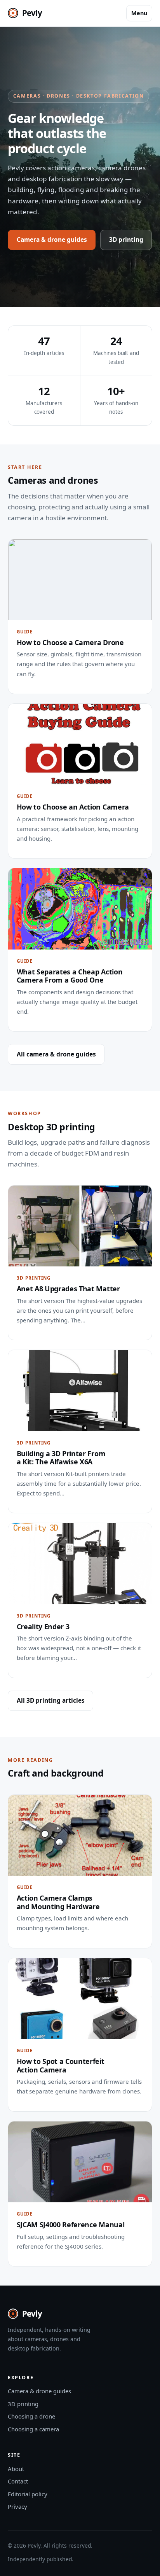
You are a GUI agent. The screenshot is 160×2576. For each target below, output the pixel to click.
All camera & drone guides (56, 1054)
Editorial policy (28, 2494)
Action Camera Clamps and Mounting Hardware (58, 1902)
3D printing (126, 240)
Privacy (17, 2506)
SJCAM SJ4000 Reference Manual (71, 2224)
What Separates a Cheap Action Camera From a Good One (70, 976)
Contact (18, 2481)
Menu (139, 13)
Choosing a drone (31, 2416)
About (16, 2469)
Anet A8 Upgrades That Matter (68, 1289)
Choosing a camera (33, 2429)
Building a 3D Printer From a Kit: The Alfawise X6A (61, 1458)
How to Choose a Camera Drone (70, 642)
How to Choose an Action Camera (73, 807)
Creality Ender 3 (43, 1626)
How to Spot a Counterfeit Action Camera (61, 2065)
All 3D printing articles (51, 1700)
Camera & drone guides (52, 240)
